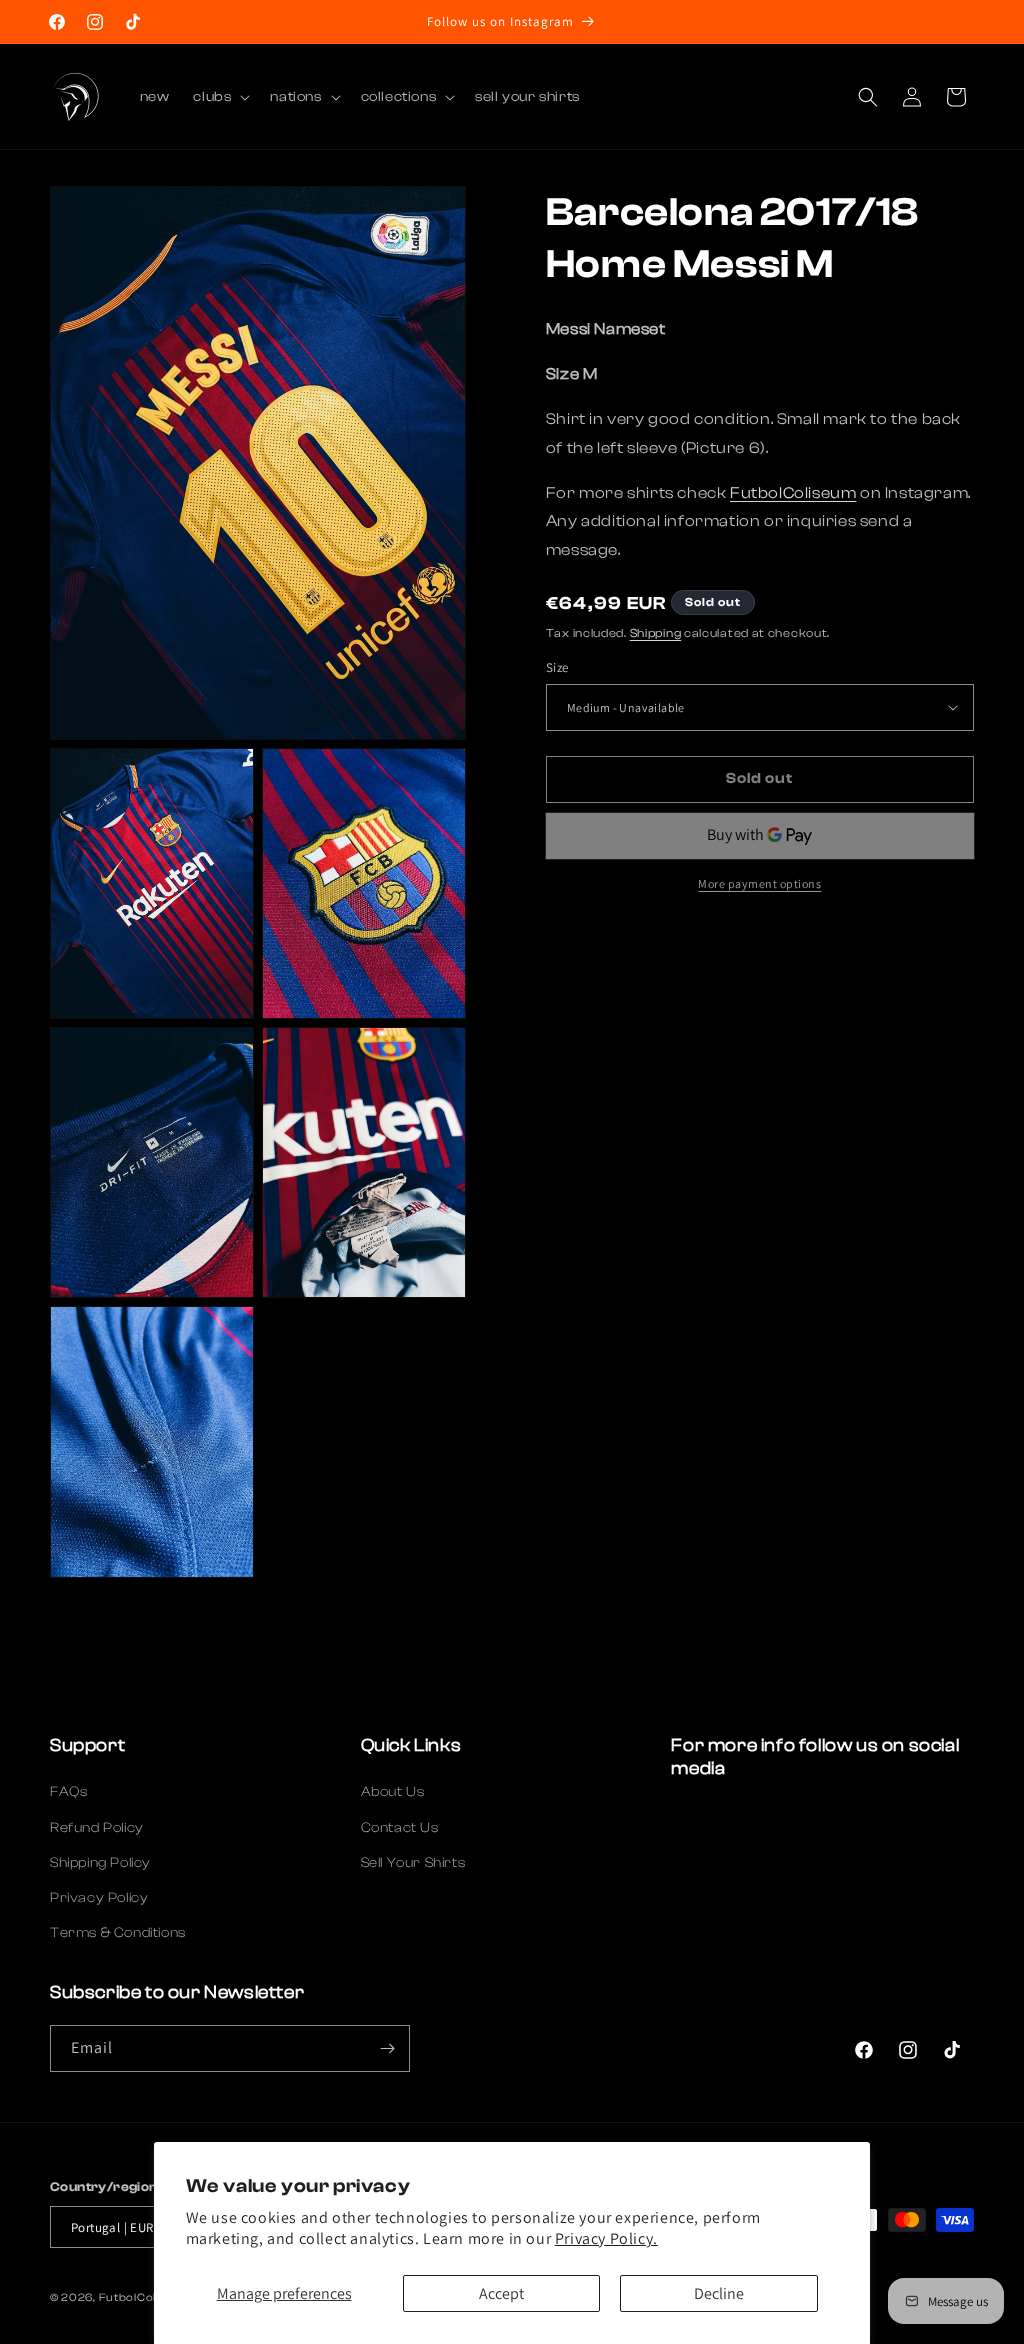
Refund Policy (97, 1828)
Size (557, 667)
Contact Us (400, 1828)
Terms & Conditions (118, 1933)
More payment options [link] (759, 883)
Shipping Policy (100, 1863)
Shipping (656, 633)
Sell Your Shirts (413, 1863)
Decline (719, 2293)
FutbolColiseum (793, 493)
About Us (393, 1792)
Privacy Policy (99, 1898)
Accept (501, 2293)
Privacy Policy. (606, 2238)
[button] (219, 97)
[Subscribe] (387, 2048)
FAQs (68, 1792)
